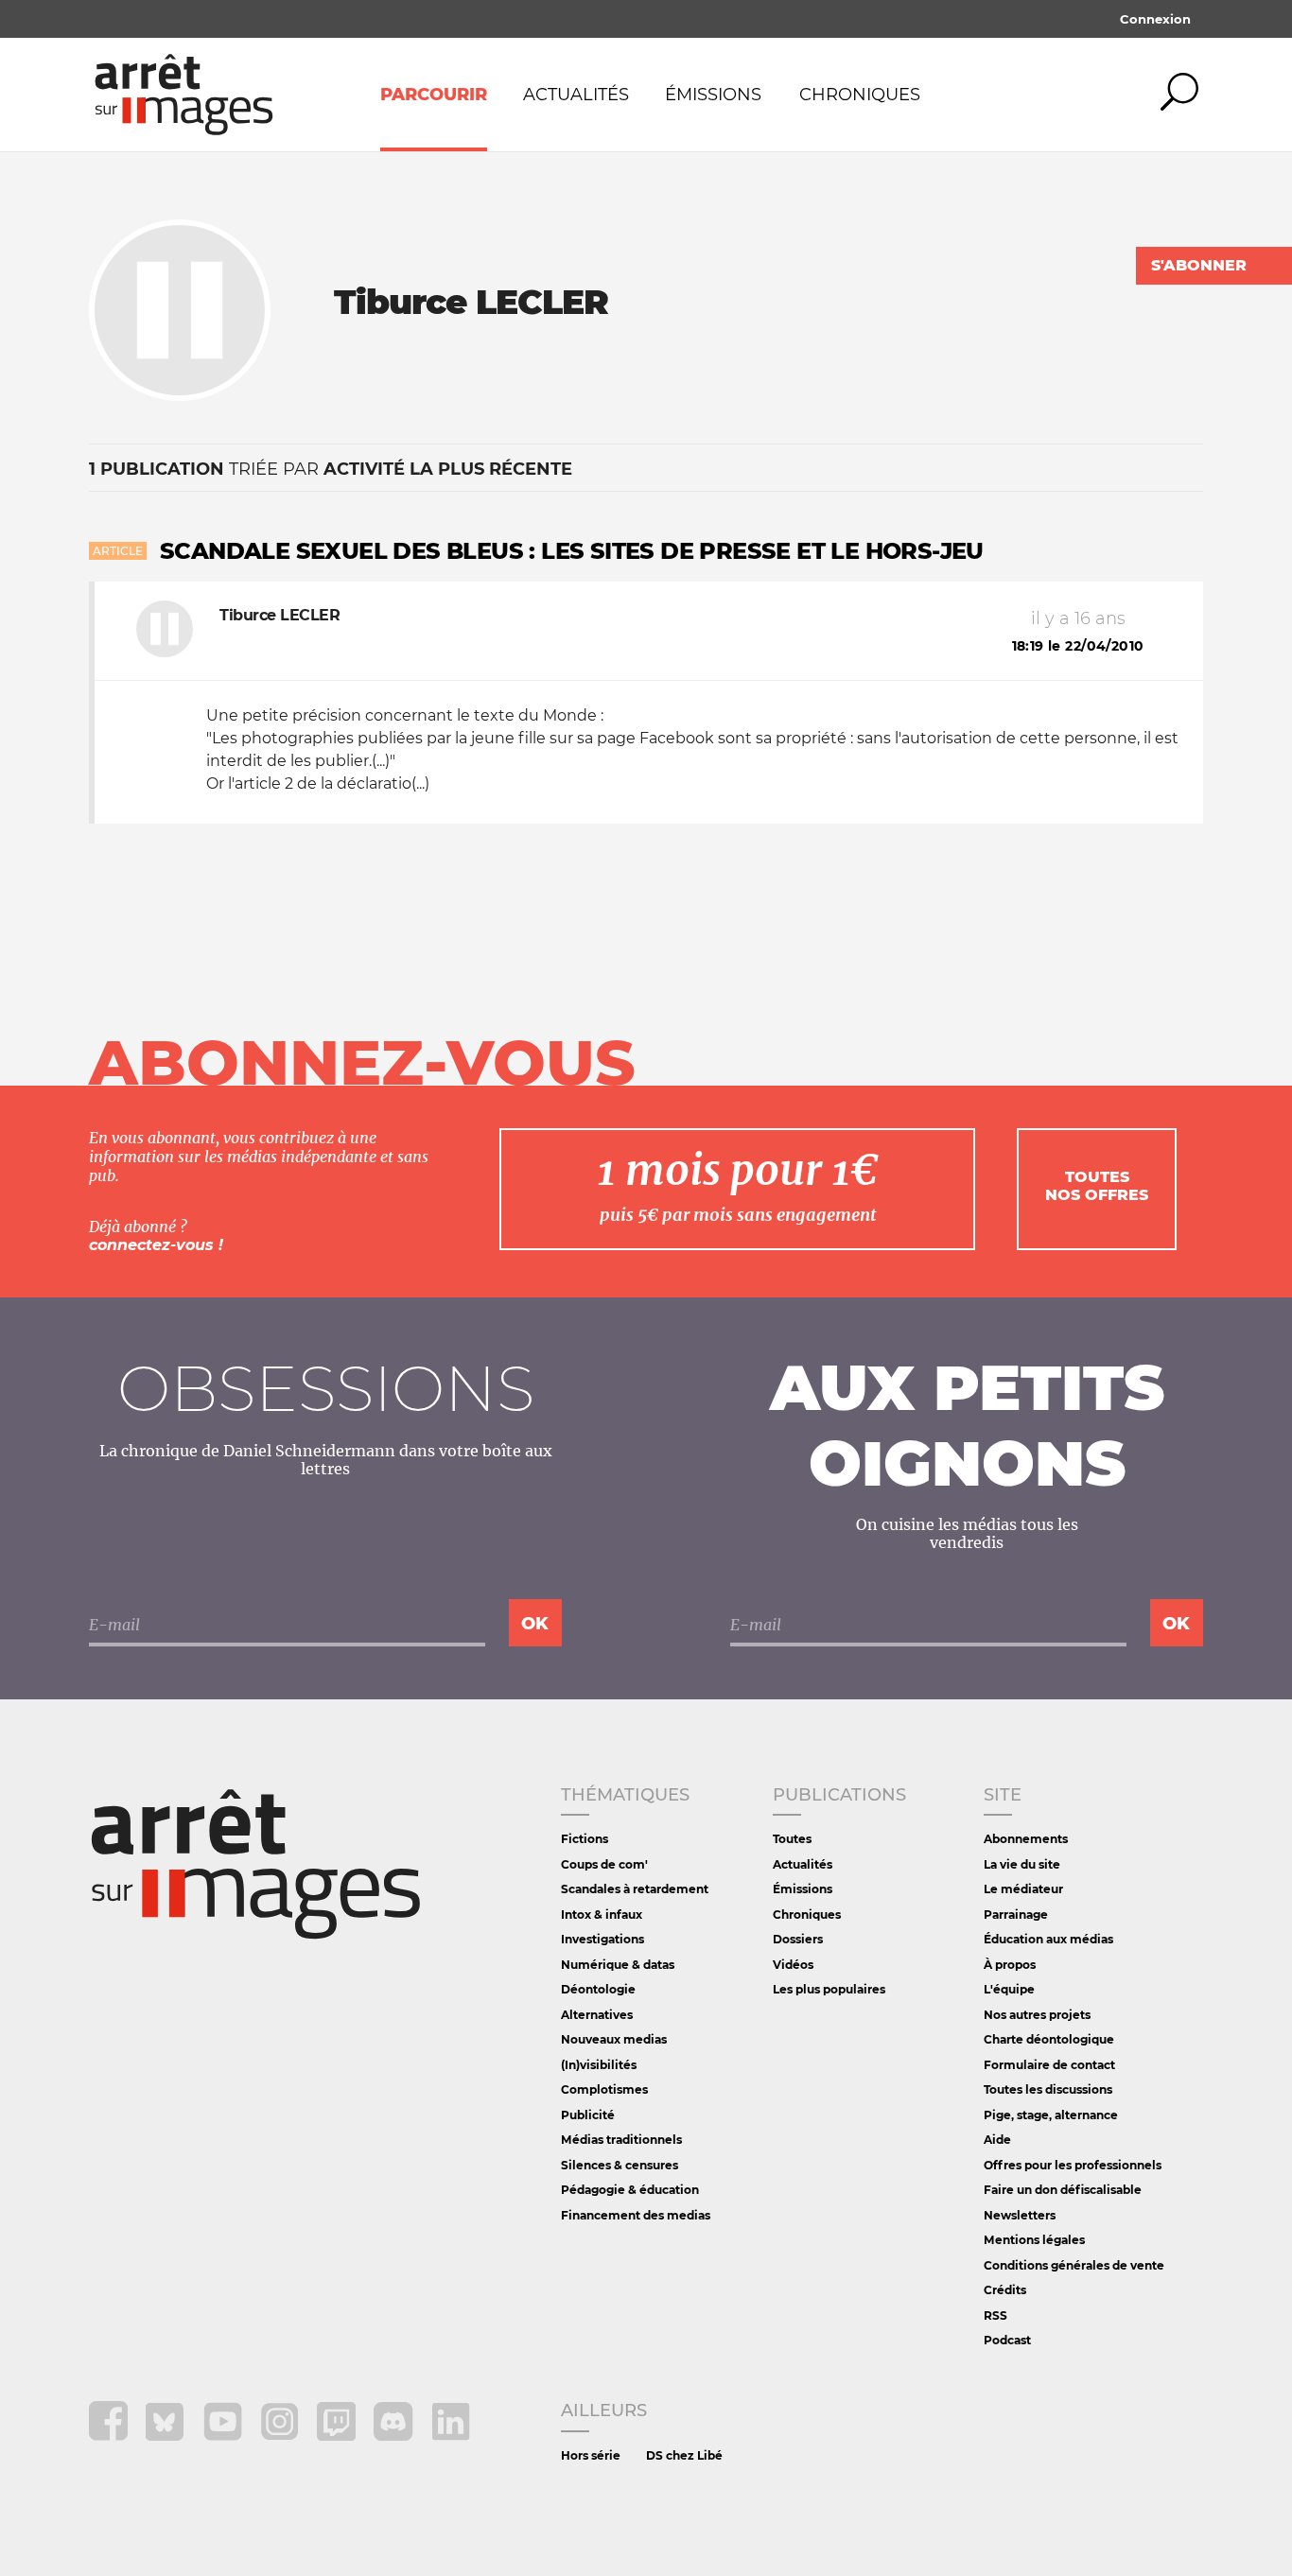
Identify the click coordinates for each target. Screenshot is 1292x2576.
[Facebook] (110, 2436)
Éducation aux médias (1048, 1939)
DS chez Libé (684, 2455)
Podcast (1007, 2340)
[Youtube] (225, 2436)
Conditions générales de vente (1074, 2265)
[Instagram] (281, 2436)
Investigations (602, 1939)
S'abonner (1199, 265)
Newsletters (1020, 2215)
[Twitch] (338, 2436)
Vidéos (793, 1965)
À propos (1010, 1965)
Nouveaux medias (614, 2039)
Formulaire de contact (1049, 2065)
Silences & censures (620, 2165)
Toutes (792, 1839)
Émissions (713, 95)
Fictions (585, 1839)
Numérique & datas (618, 1965)
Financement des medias (636, 2215)
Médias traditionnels (621, 2140)
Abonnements (1026, 1839)
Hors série (591, 2455)
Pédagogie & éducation (630, 2190)
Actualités (576, 95)
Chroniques (860, 95)
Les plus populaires (829, 1989)
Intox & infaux (602, 1915)
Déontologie (598, 1989)
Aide (997, 2140)
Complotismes (604, 2089)
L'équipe (1009, 1989)
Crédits (1005, 2290)
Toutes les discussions (1048, 2089)
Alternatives (597, 2015)
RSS (995, 2315)
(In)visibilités (599, 2065)
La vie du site (1022, 1864)
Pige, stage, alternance (1051, 2115)
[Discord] (395, 2436)
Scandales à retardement (635, 1889)
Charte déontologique (1049, 2039)
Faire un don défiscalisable (1063, 2190)
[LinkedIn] (451, 2436)
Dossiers (798, 1939)
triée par (331, 469)
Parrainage (1016, 1915)
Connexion (1155, 19)
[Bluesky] (167, 2436)
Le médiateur (1023, 1889)
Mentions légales (1034, 2240)
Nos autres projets (1037, 2015)
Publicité (588, 2115)
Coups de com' (604, 1864)
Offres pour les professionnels (1073, 2165)
